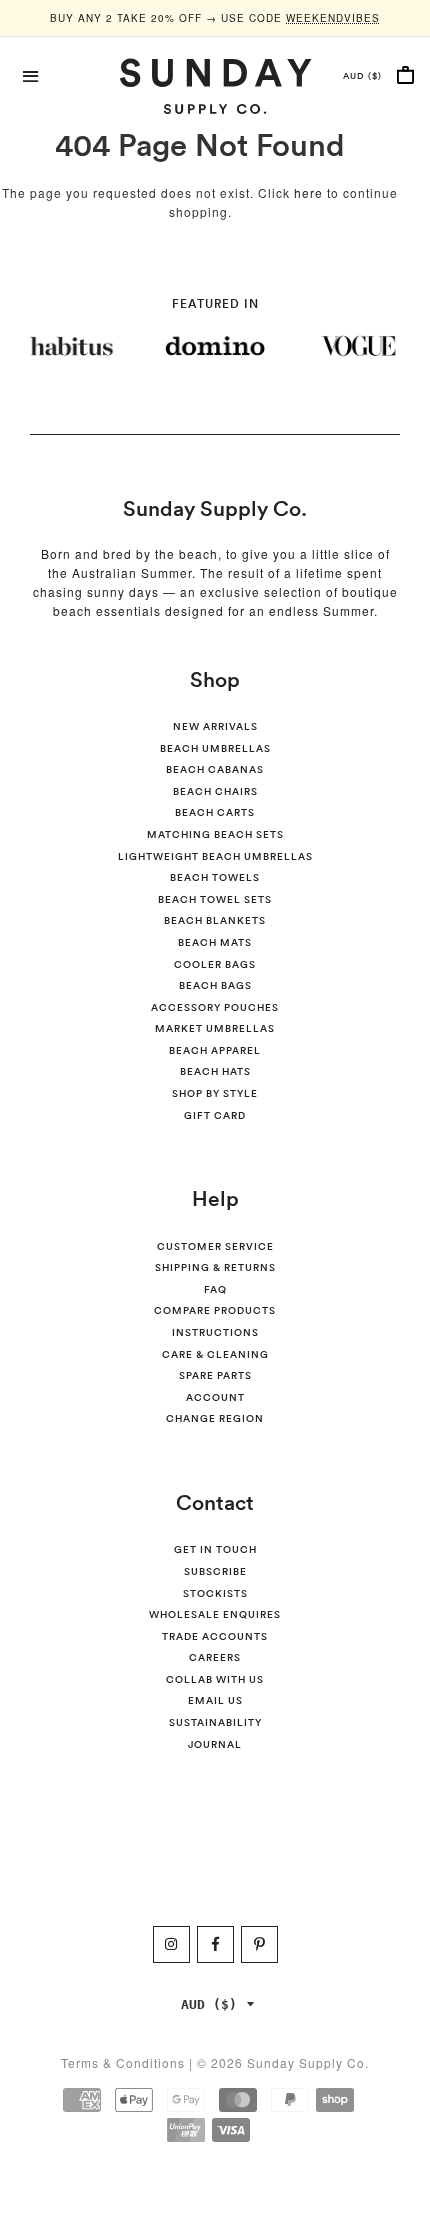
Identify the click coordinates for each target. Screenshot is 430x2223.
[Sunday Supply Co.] (215, 86)
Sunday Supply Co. (215, 508)
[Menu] (31, 74)
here (308, 192)
